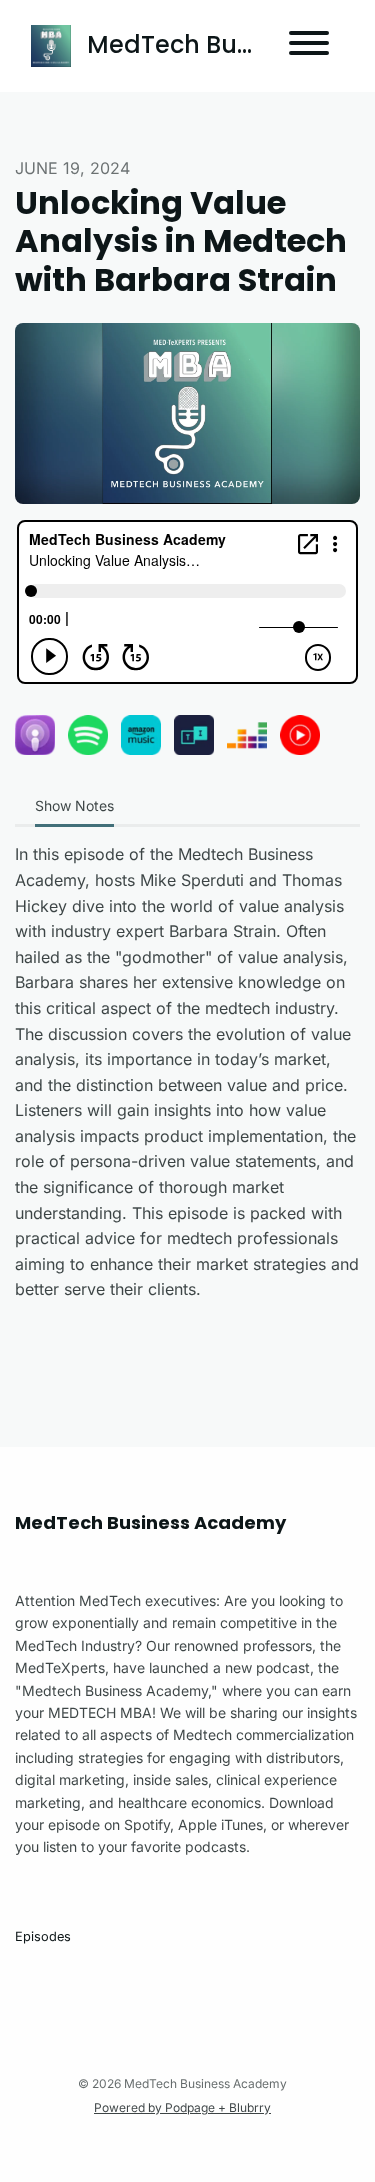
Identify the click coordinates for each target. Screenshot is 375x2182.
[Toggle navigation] (309, 46)
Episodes (43, 1936)
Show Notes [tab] (74, 805)
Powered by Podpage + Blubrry (182, 2107)
